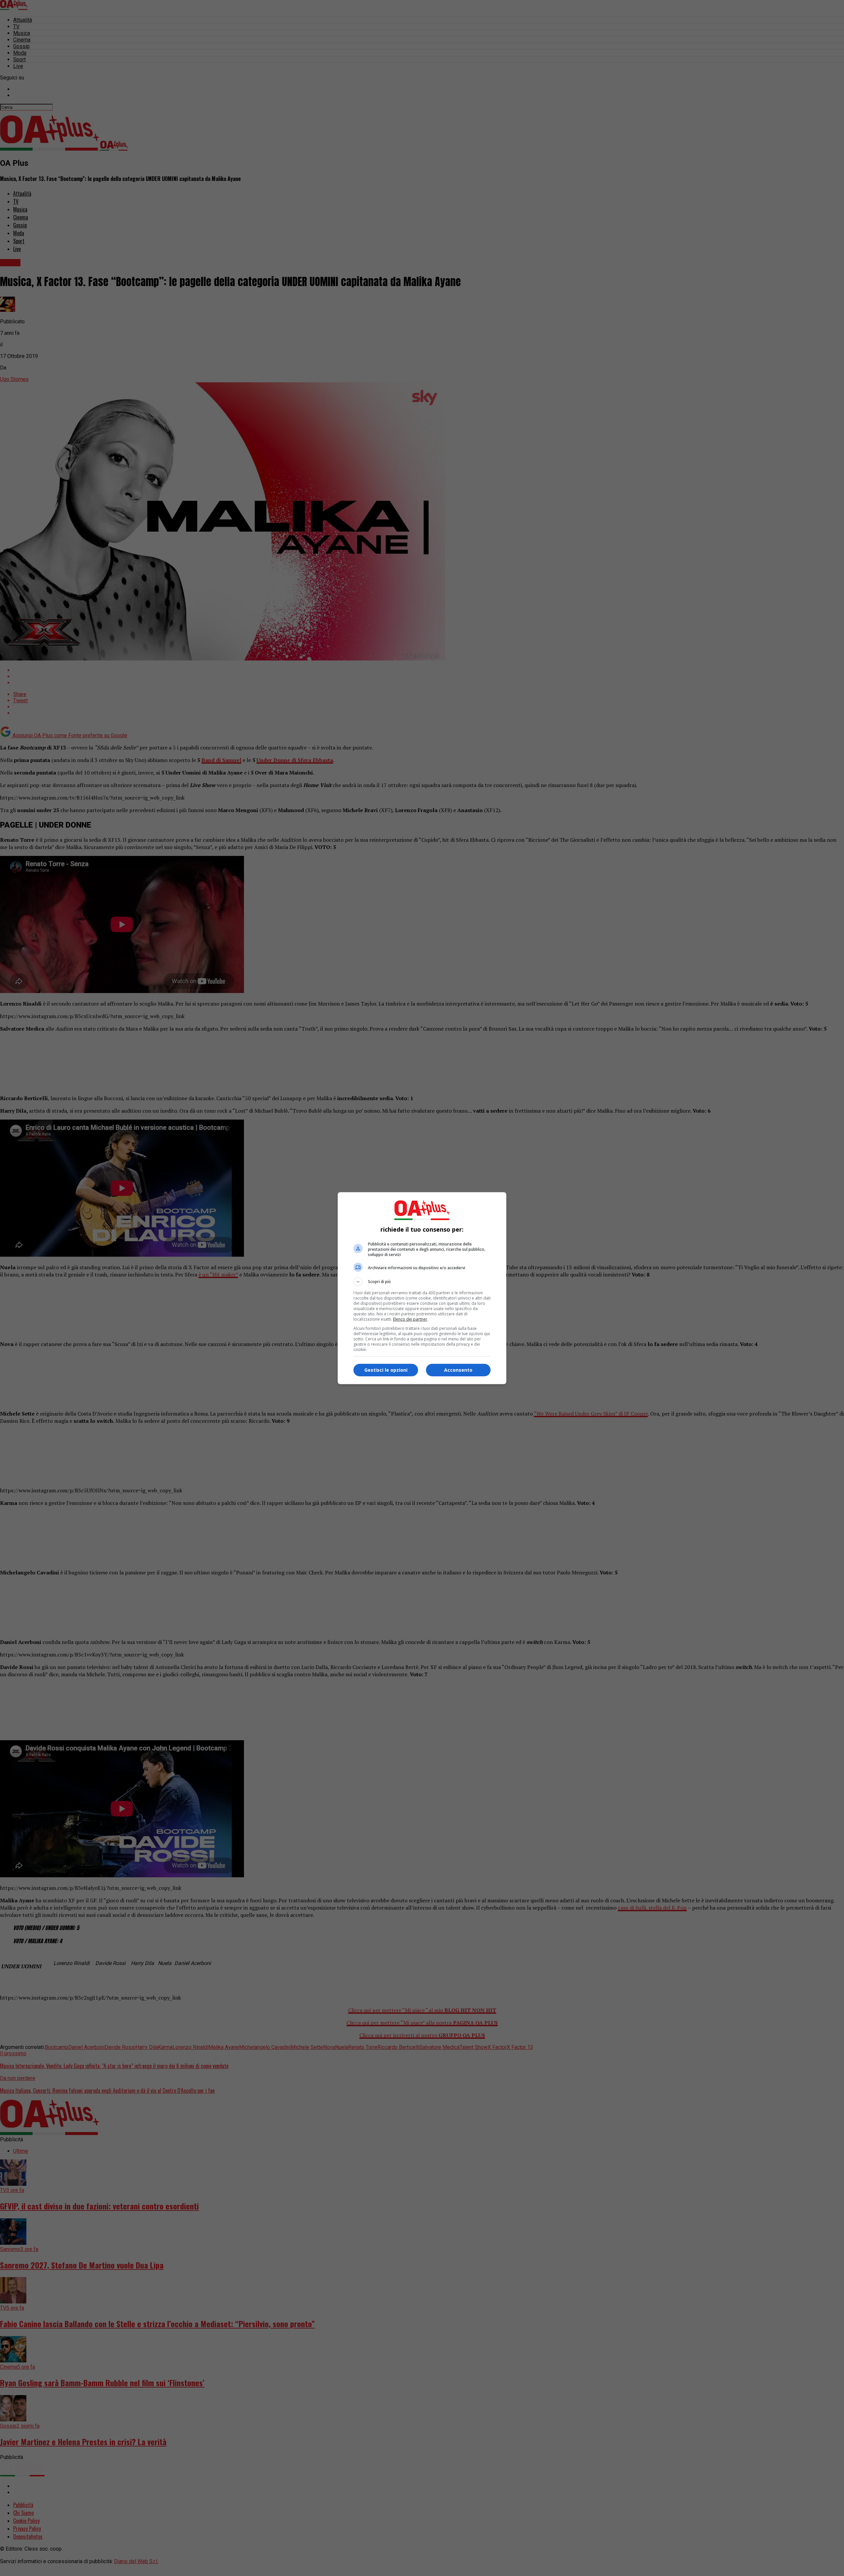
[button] (422, 1282)
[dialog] (422, 1288)
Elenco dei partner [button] (410, 1319)
